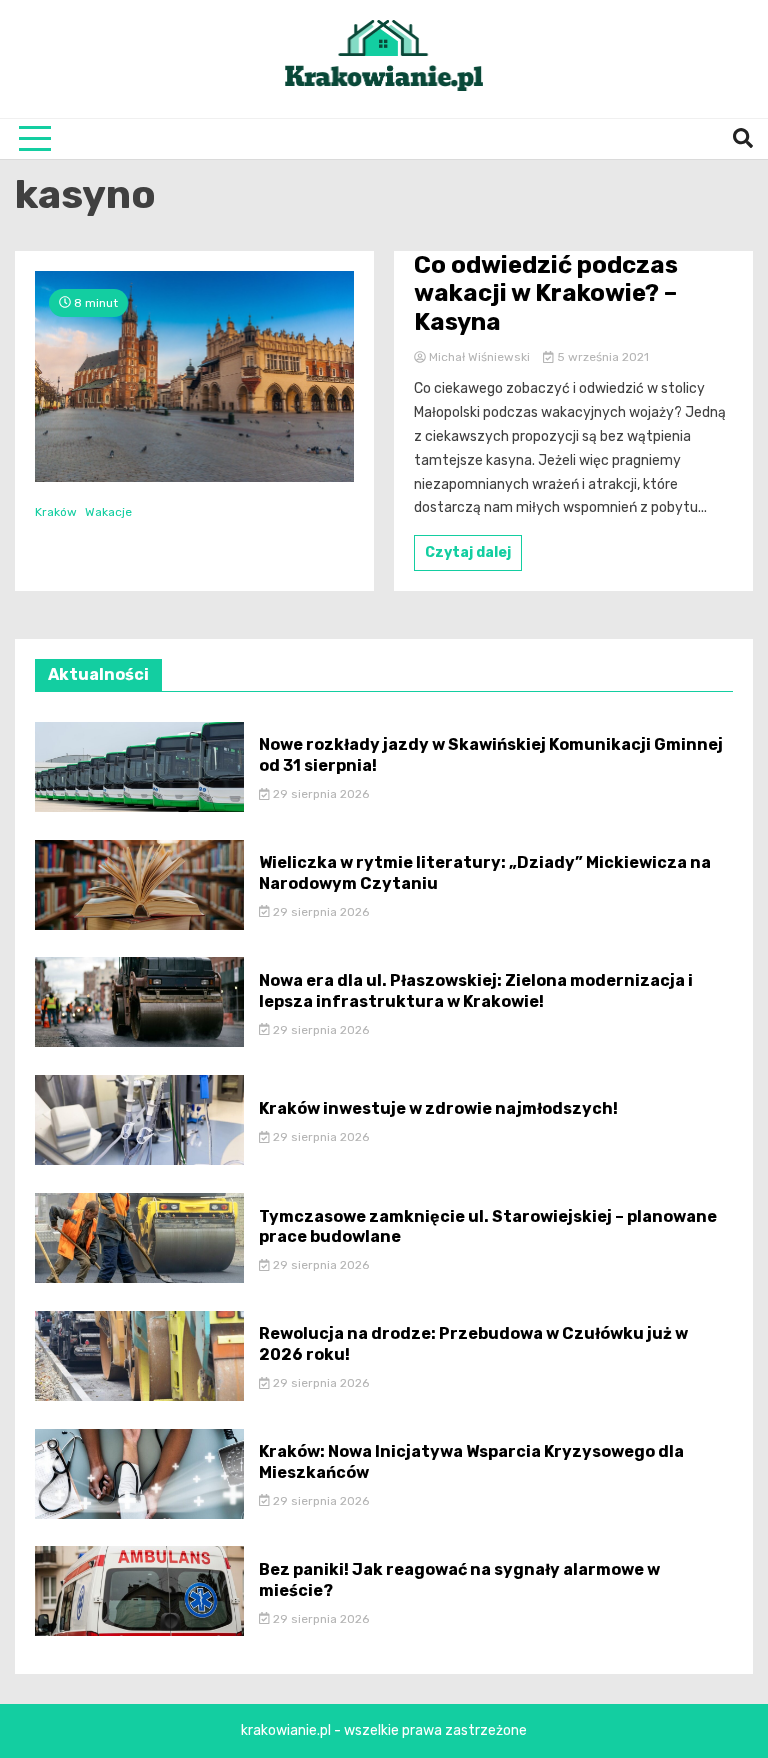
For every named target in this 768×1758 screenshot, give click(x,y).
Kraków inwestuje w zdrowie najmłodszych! (438, 1108)
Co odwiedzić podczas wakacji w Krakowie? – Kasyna (546, 294)
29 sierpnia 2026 (319, 794)
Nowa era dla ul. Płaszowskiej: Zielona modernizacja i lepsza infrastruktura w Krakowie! (476, 991)
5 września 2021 (601, 357)
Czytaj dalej (468, 552)
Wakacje (108, 512)
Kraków (56, 512)
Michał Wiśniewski (479, 357)
